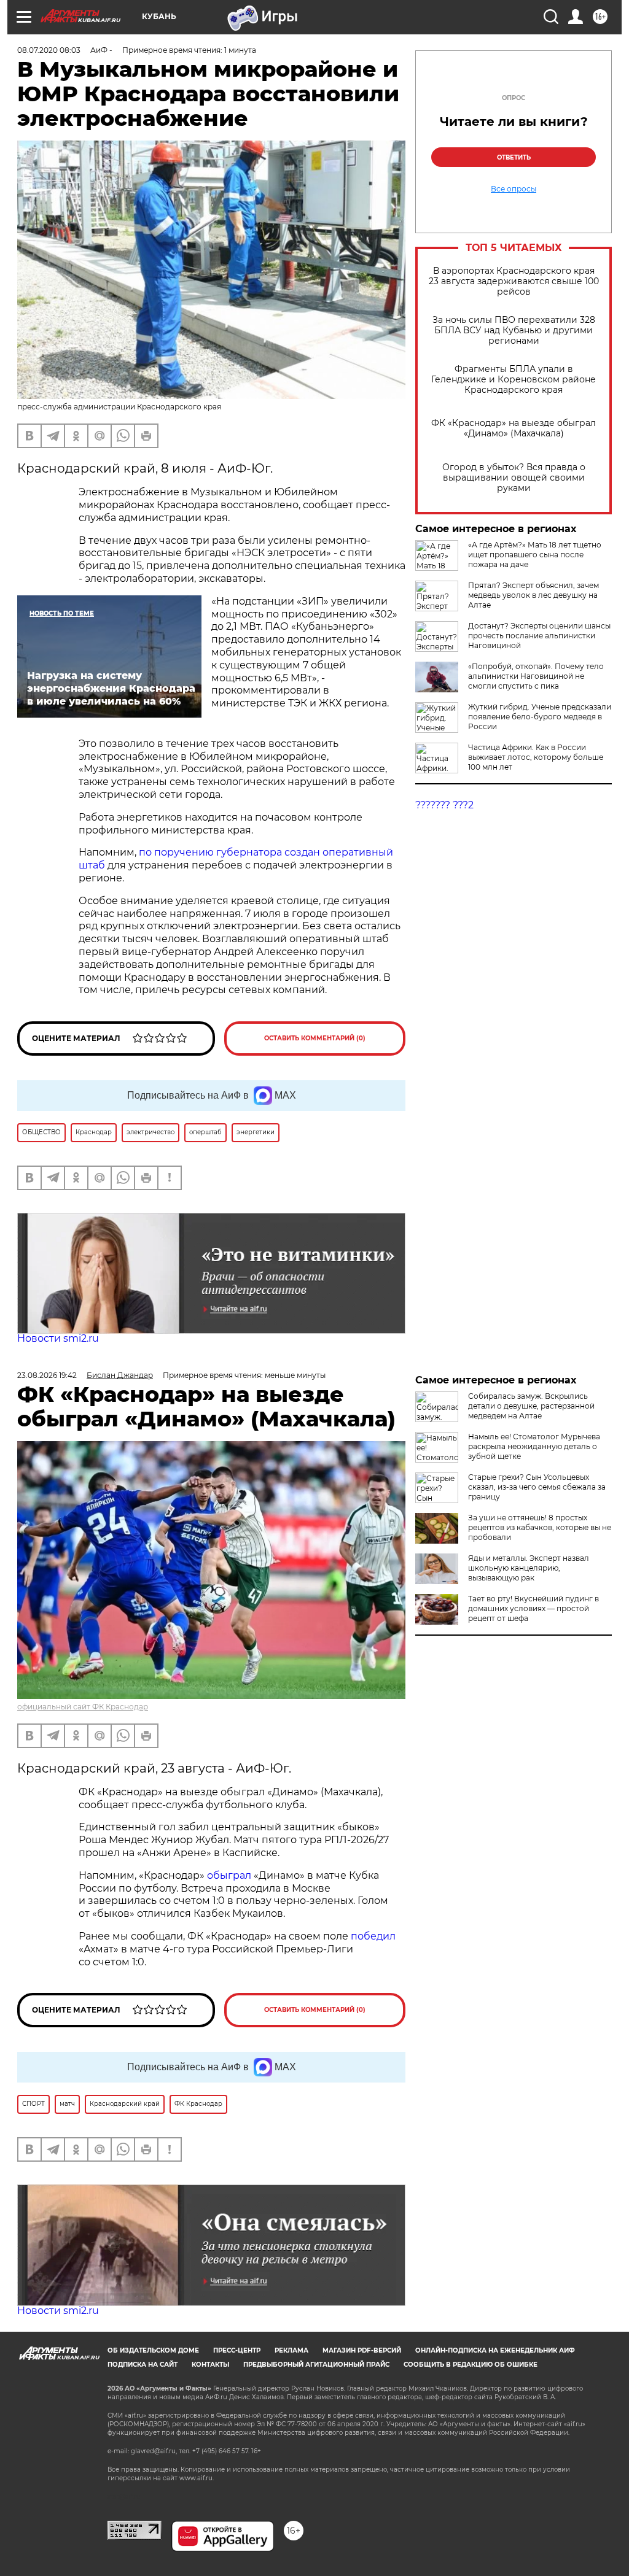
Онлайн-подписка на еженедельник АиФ (495, 2350)
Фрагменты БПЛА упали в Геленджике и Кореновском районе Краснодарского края (514, 380)
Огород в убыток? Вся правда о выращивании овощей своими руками (514, 478)
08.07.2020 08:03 (49, 50)
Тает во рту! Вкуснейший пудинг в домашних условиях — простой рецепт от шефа (533, 1608)
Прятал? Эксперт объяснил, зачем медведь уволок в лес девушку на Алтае (533, 595)
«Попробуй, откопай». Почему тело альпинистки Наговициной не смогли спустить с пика (536, 676)
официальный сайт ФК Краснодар (83, 1707)
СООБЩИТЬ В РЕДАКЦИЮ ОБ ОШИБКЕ (471, 2365)
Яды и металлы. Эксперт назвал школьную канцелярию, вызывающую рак (529, 1568)
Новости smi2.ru (58, 1338)
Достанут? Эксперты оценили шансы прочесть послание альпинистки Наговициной (539, 636)
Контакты (210, 2365)
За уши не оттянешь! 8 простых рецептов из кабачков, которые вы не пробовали (540, 1527)
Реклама (291, 2350)
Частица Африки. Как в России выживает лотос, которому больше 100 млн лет (536, 757)
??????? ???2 (444, 805)
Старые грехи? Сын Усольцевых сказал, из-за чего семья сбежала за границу (537, 1487)
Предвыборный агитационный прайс (316, 2365)
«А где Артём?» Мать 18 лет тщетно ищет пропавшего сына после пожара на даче (535, 555)
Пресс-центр (237, 2350)
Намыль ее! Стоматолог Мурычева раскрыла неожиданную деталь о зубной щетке (534, 1446)
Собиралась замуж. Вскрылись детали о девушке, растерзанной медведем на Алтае (531, 1406)
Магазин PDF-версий (362, 2350)
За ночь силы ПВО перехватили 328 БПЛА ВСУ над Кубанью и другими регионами (514, 331)
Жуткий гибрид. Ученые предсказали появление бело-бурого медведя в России (540, 717)
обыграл (228, 1875)
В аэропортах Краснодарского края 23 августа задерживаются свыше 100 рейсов (514, 281)
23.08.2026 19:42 (47, 1375)
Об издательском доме (153, 2350)
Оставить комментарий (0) (315, 1038)
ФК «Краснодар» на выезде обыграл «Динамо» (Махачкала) (514, 428)
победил (373, 1936)
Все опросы (514, 189)
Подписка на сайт (143, 2365)
